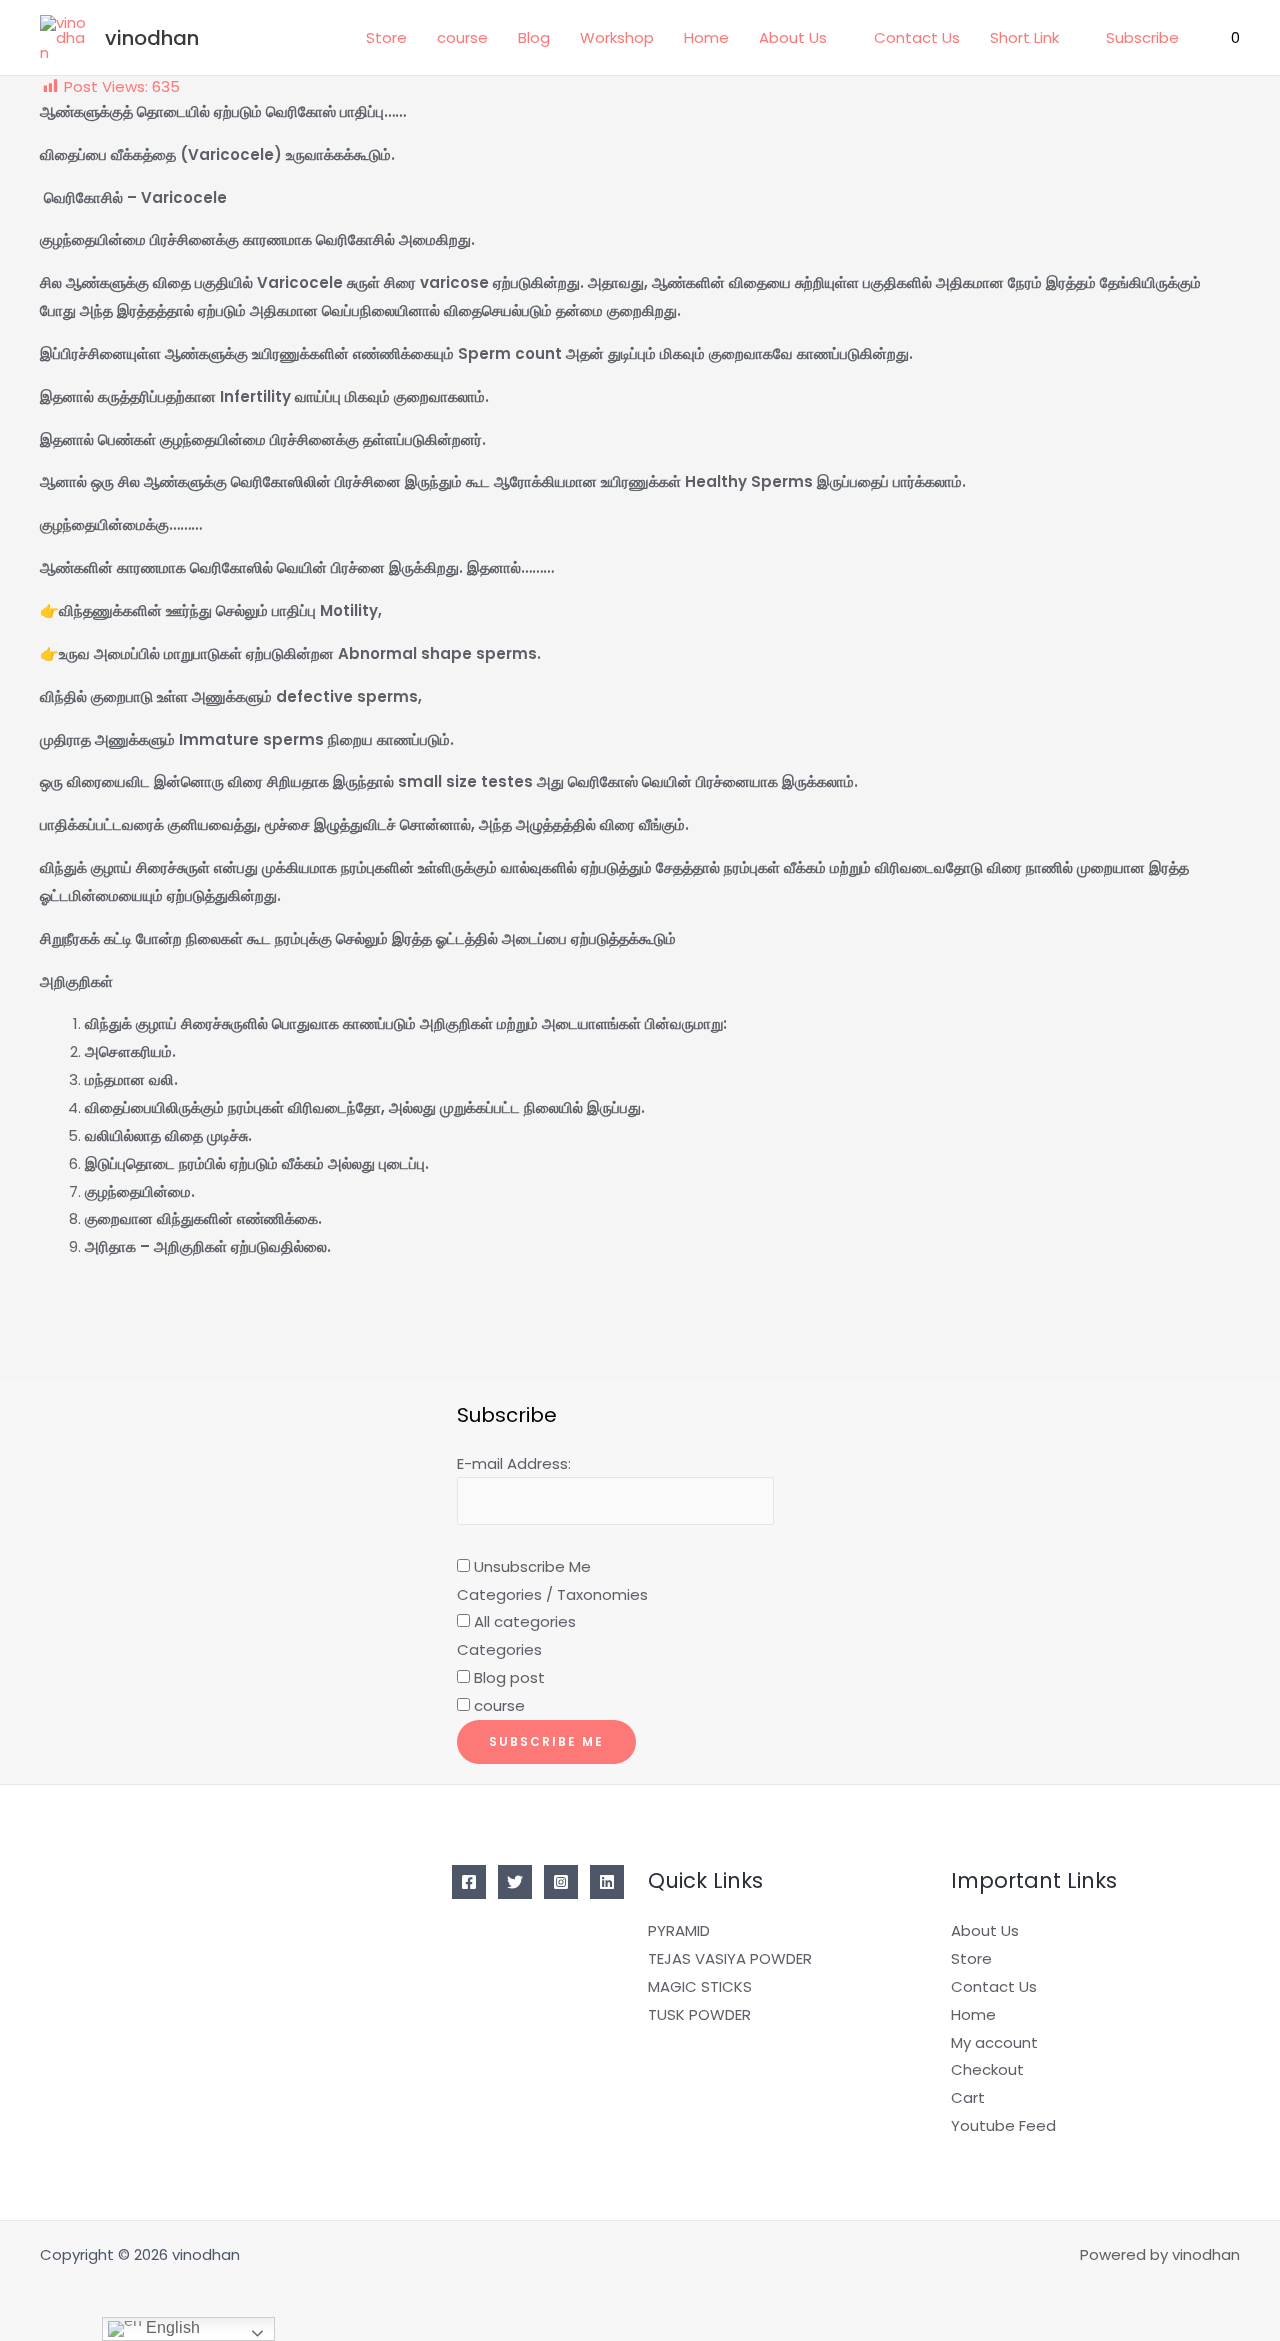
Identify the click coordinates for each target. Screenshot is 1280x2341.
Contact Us (917, 37)
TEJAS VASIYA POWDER (730, 1958)
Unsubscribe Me (530, 1566)
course (462, 37)
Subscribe (1142, 37)
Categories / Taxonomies (552, 1594)
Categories (499, 1649)
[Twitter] (515, 1882)
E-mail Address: (514, 1463)
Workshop (617, 37)
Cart (968, 2097)
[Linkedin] (607, 1882)
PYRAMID (679, 1930)
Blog (534, 37)
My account (994, 2042)
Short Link (1024, 37)
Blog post (507, 1677)
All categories (523, 1621)
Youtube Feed (1003, 2125)
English (171, 2327)
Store (386, 37)
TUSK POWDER (699, 2014)
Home (706, 37)
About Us (793, 37)
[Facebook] (469, 1882)
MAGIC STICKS (700, 1986)
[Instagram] (561, 1882)
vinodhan (152, 38)
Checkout (987, 2069)
